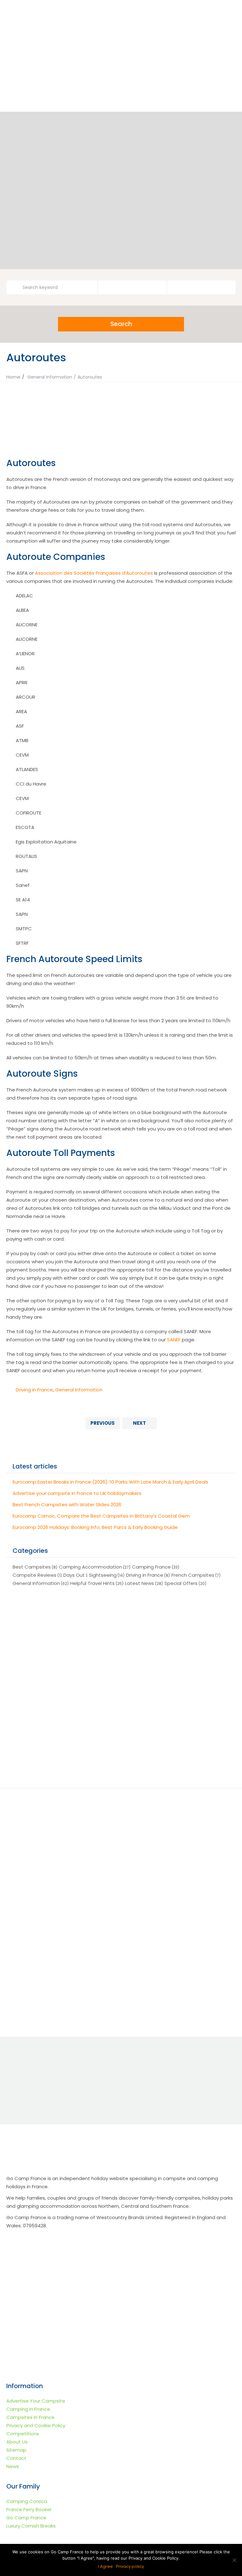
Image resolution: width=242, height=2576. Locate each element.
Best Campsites (32, 1567)
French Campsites (193, 1575)
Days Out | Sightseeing (90, 1575)
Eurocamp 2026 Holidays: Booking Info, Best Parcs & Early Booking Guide (95, 1527)
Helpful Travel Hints (92, 1583)
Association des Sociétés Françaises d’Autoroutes (94, 573)
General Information (50, 377)
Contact (16, 2458)
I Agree (105, 2566)
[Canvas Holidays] (175, 1645)
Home (13, 377)
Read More (61, 1917)
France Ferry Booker (29, 2509)
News (13, 2466)
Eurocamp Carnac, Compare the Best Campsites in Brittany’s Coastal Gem (101, 1516)
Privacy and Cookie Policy (36, 2425)
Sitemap (16, 2450)
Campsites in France (30, 2417)
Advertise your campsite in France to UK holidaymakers (77, 1493)
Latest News (140, 1583)
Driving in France (34, 1390)
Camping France (151, 1567)
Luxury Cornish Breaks (31, 2526)
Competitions (23, 2434)
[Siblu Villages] (175, 1752)
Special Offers (181, 1583)
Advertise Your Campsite (36, 2401)
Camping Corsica (27, 2501)
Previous (103, 1423)
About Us (17, 2442)
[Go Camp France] (121, 44)
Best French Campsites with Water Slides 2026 (67, 1505)
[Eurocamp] (67, 1645)
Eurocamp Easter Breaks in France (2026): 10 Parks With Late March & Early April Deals (110, 1482)
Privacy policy (130, 2566)
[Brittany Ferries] (67, 1752)
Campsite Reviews (35, 1575)
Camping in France (28, 2409)
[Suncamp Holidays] (67, 1699)
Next (139, 1423)
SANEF (174, 1340)
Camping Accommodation (90, 1567)
